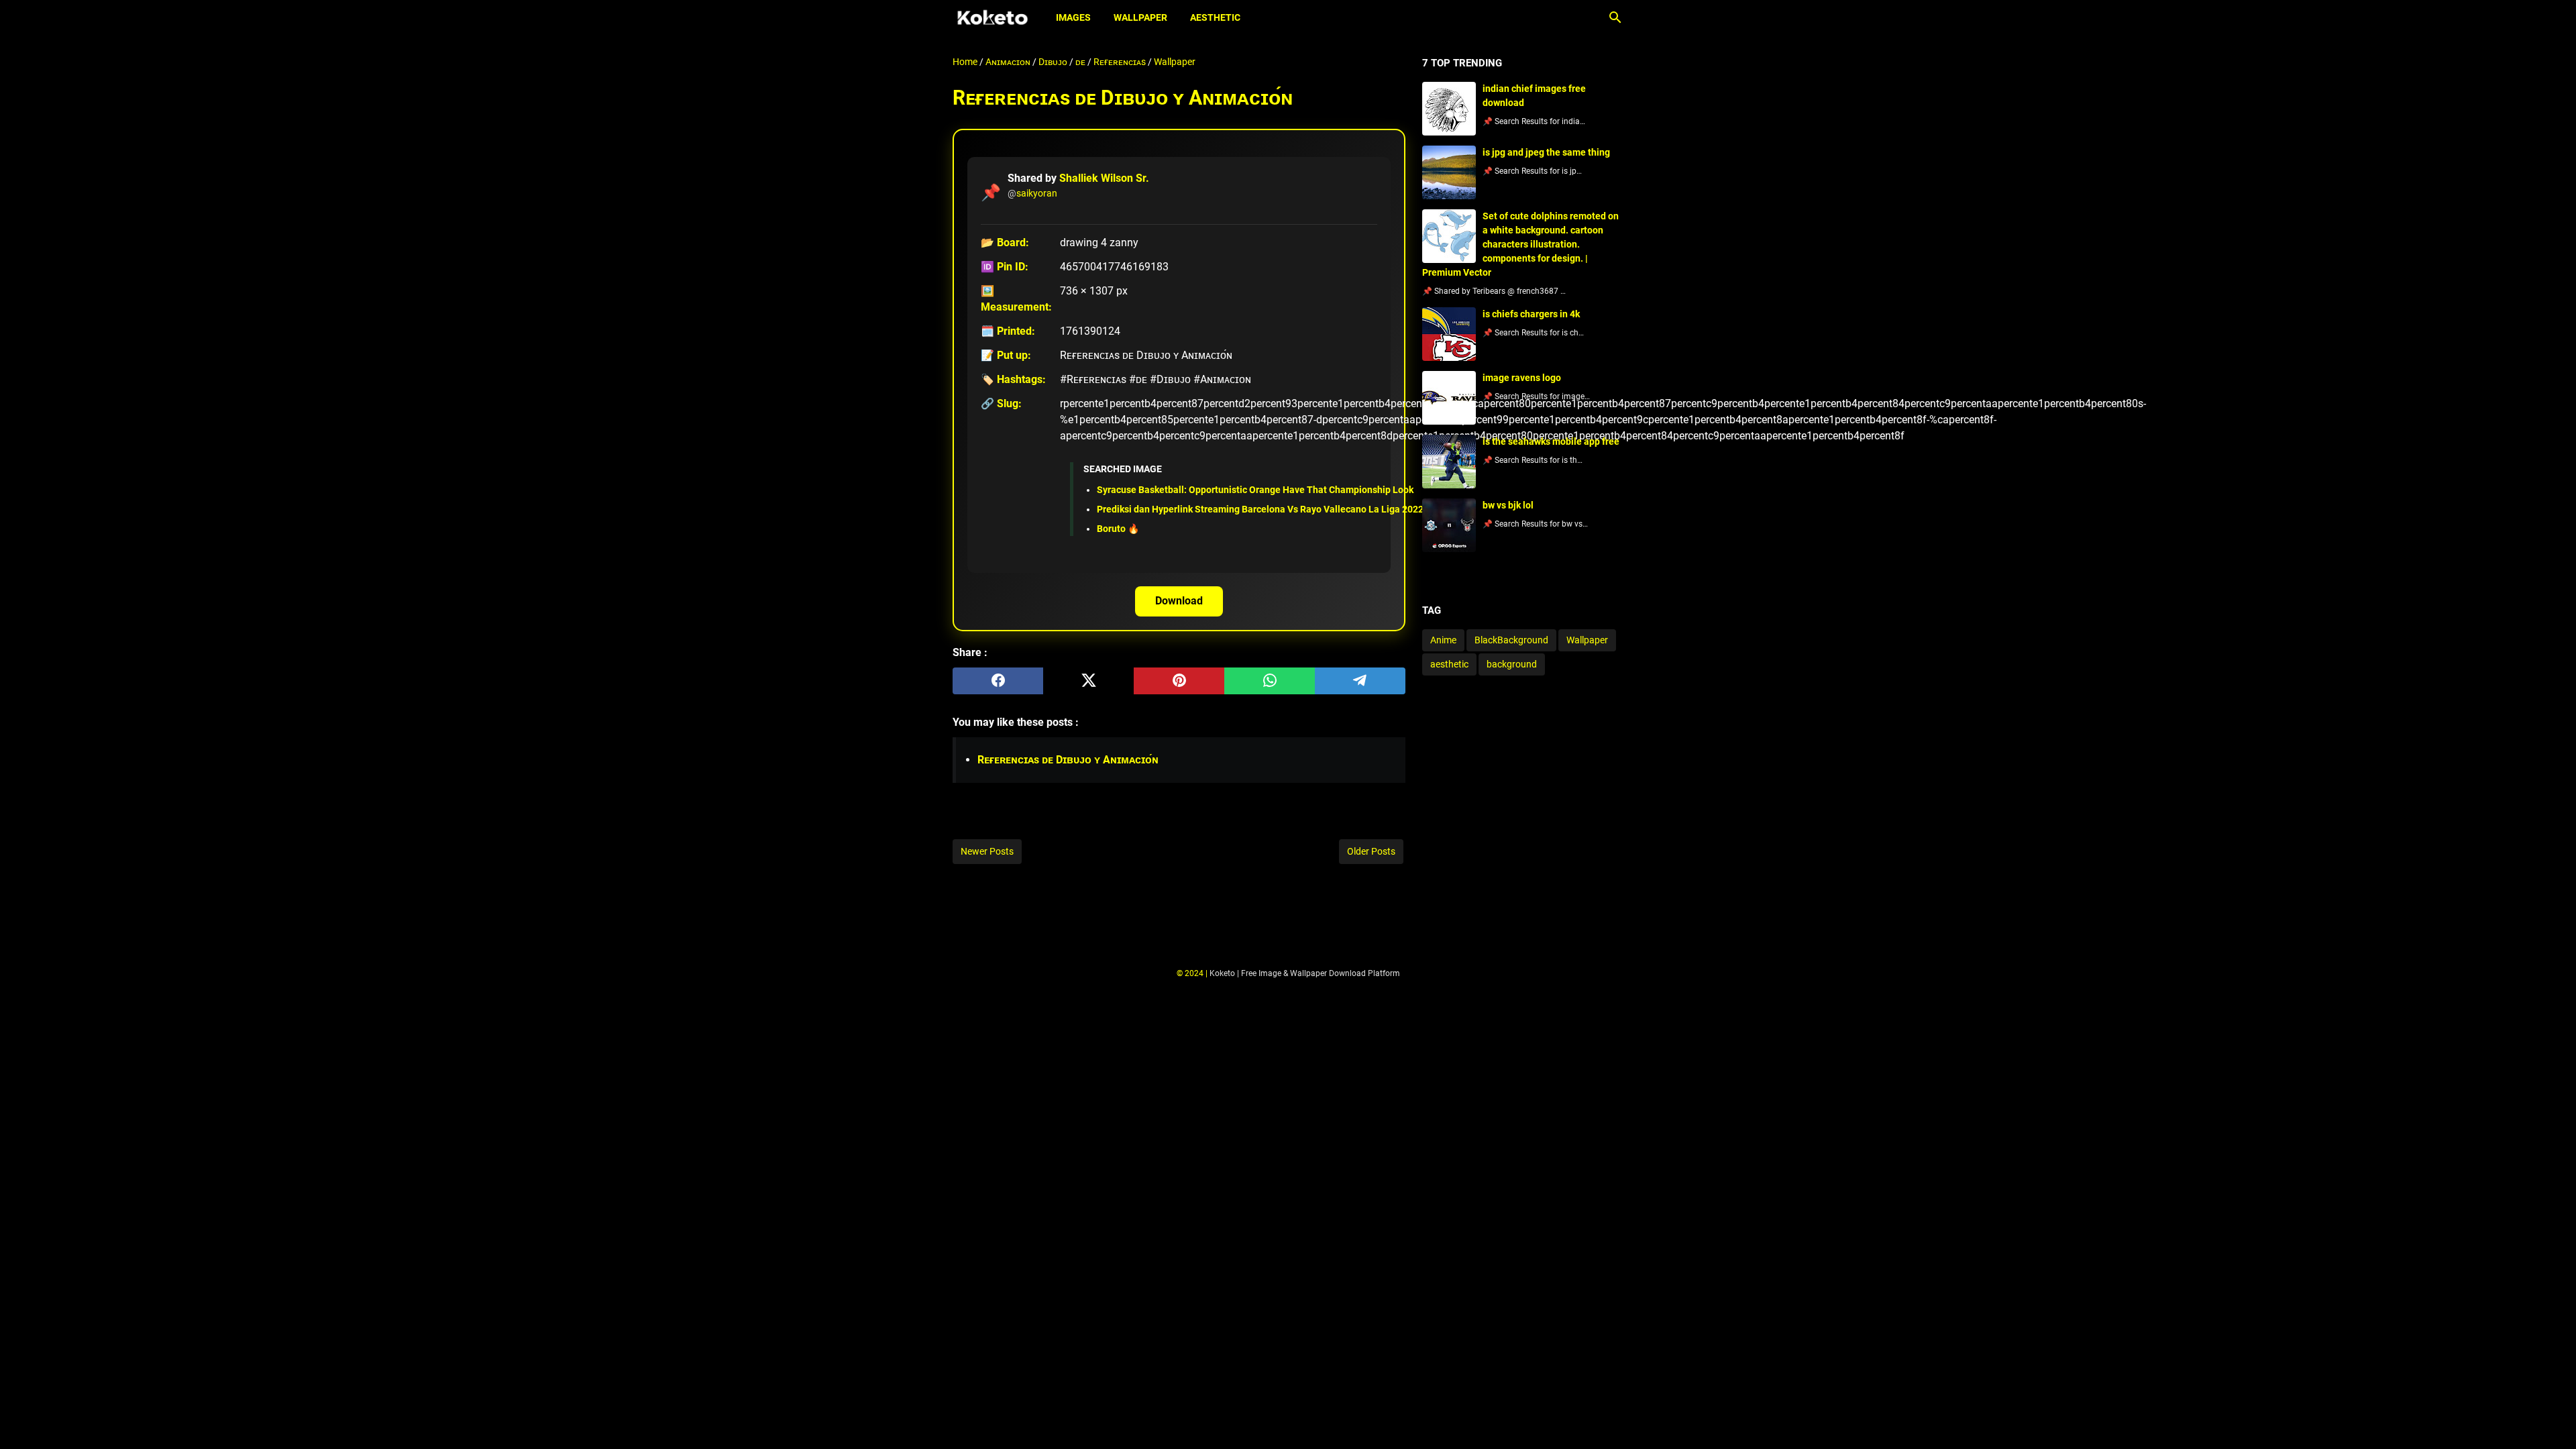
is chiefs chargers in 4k (1531, 314)
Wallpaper (1140, 17)
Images (1073, 17)
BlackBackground (1511, 640)
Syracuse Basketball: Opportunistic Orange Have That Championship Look (1255, 490)
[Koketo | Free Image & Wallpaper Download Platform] (992, 17)
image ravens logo (1522, 378)
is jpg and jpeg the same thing (1546, 152)
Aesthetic (1215, 17)
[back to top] (2549, 1419)
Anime (1443, 640)
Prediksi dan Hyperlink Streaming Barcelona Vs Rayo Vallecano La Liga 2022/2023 (1273, 509)
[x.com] (1088, 681)
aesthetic (1449, 664)
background (1512, 664)
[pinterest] (1179, 681)
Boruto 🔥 (1118, 529)
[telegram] (1360, 681)
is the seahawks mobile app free (1551, 441)
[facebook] (998, 681)
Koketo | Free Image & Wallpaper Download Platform (1305, 973)
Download (1179, 601)
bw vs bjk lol (1508, 505)
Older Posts (1371, 851)
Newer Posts (987, 851)
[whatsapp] (1270, 681)
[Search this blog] (1615, 17)
